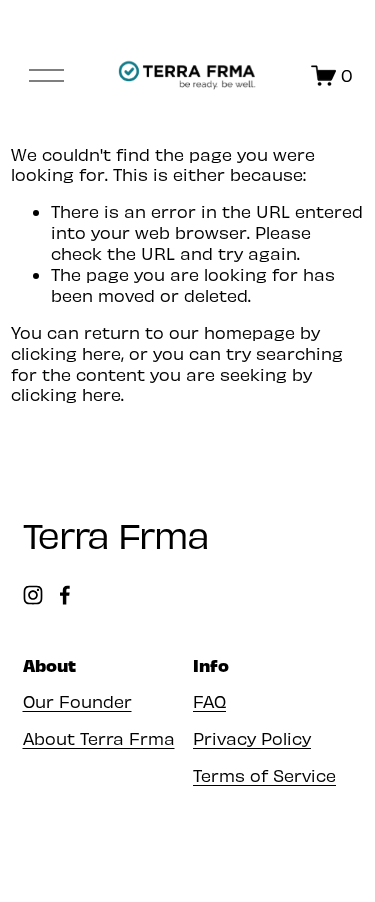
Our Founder (77, 701)
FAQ (209, 701)
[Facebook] (65, 595)
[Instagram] (33, 595)
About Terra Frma (99, 738)
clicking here (66, 353)
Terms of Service (264, 775)
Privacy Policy (252, 738)
